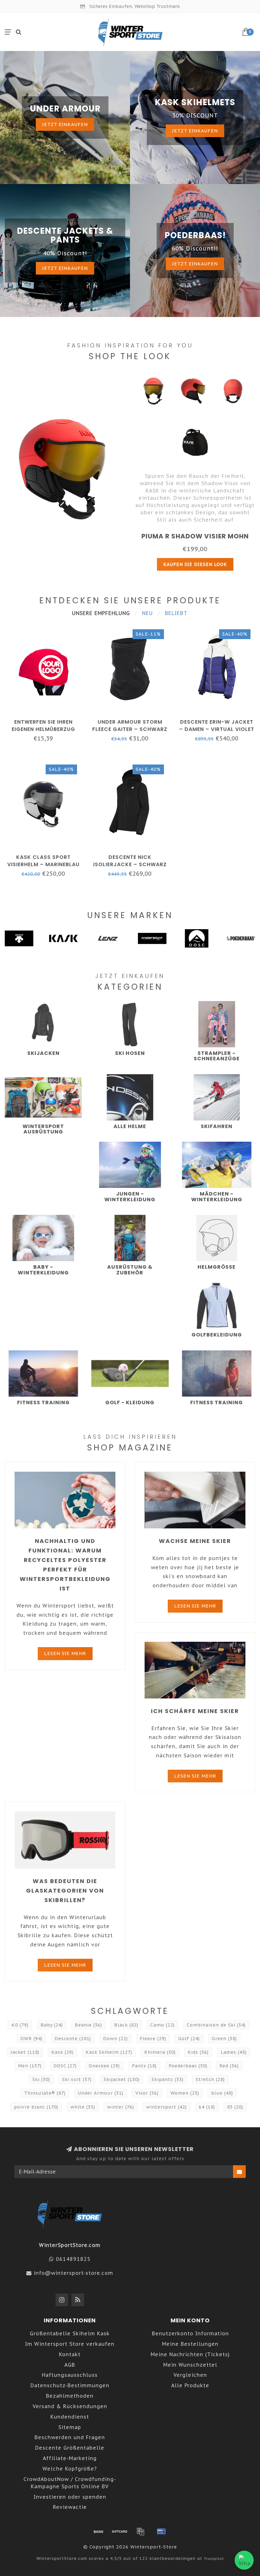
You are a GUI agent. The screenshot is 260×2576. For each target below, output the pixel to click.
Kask (62, 2052)
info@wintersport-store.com (73, 2273)
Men (30, 2066)
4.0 (20, 2025)
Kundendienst (70, 2417)
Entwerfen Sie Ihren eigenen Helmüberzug (43, 726)
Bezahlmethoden (70, 2396)
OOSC (65, 2066)
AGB (70, 2365)
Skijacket (122, 2079)
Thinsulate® (45, 2093)
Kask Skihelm (109, 2052)
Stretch (210, 2079)
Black (126, 2025)
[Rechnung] (140, 2531)
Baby (52, 2025)
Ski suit (77, 2079)
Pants (144, 2066)
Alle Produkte (190, 2385)
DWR (31, 2039)
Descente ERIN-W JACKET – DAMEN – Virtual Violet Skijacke (217, 729)
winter (121, 2107)
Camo (162, 2025)
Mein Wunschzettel (190, 2365)
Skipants (168, 2079)
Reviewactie (70, 2507)
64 (207, 2107)
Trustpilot (214, 2558)
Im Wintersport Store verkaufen (70, 2344)
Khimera (160, 2052)
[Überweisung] (99, 2531)
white (83, 2107)
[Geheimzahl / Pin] (161, 2531)
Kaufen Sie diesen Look (195, 564)
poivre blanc (36, 2107)
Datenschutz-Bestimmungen (70, 2385)
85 (235, 2107)
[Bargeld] (120, 2531)
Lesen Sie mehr (65, 1653)
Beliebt (176, 613)
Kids (198, 2052)
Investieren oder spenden (70, 2497)
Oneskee (104, 2066)
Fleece (153, 2039)
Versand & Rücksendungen (70, 2406)
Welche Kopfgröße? (70, 2469)
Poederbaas (188, 2066)
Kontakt (70, 2354)
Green (224, 2039)
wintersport (166, 2107)
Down (115, 2039)
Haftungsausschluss (70, 2375)
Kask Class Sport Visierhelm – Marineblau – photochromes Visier (43, 864)
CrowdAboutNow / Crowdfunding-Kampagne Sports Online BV (70, 2483)
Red (229, 2066)
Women (185, 2093)
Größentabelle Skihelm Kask (70, 2333)
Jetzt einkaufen (65, 124)
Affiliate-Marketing (70, 2458)
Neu (147, 613)
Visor (147, 2093)
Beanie (88, 2025)
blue (222, 2093)
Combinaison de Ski (216, 2025)
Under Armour (101, 2093)
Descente (73, 2039)
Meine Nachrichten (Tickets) (190, 2354)
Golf (189, 2039)
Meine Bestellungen (190, 2344)
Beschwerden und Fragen (70, 2437)
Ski (41, 2079)
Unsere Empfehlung (101, 613)
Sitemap (70, 2427)
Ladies (234, 2052)
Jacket (25, 2052)
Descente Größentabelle (70, 2448)
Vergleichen (190, 2375)
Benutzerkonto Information (190, 2333)
